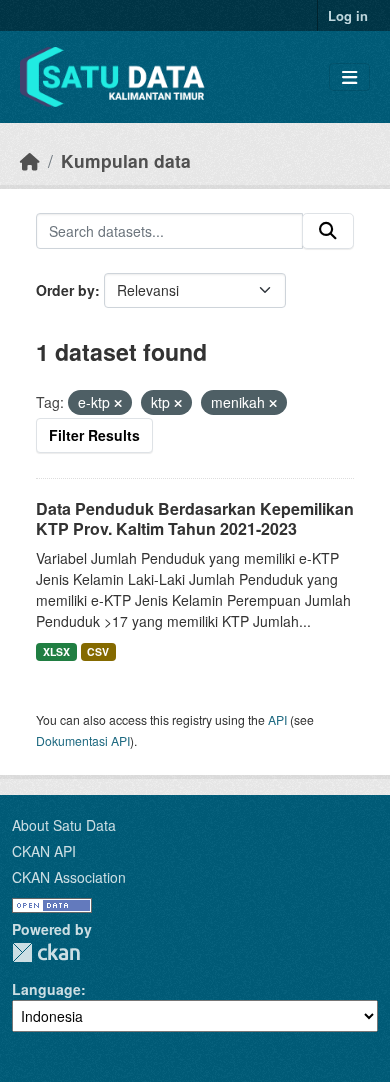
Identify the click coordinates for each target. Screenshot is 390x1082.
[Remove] (118, 403)
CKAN (46, 952)
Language (46, 989)
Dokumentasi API (83, 740)
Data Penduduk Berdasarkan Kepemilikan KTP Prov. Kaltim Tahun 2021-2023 (195, 519)
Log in (348, 15)
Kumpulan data (126, 160)
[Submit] (328, 231)
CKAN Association (69, 877)
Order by (65, 290)
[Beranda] (30, 160)
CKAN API (44, 851)
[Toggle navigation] (349, 77)
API (277, 719)
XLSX (56, 651)
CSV (98, 651)
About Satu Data (64, 825)
